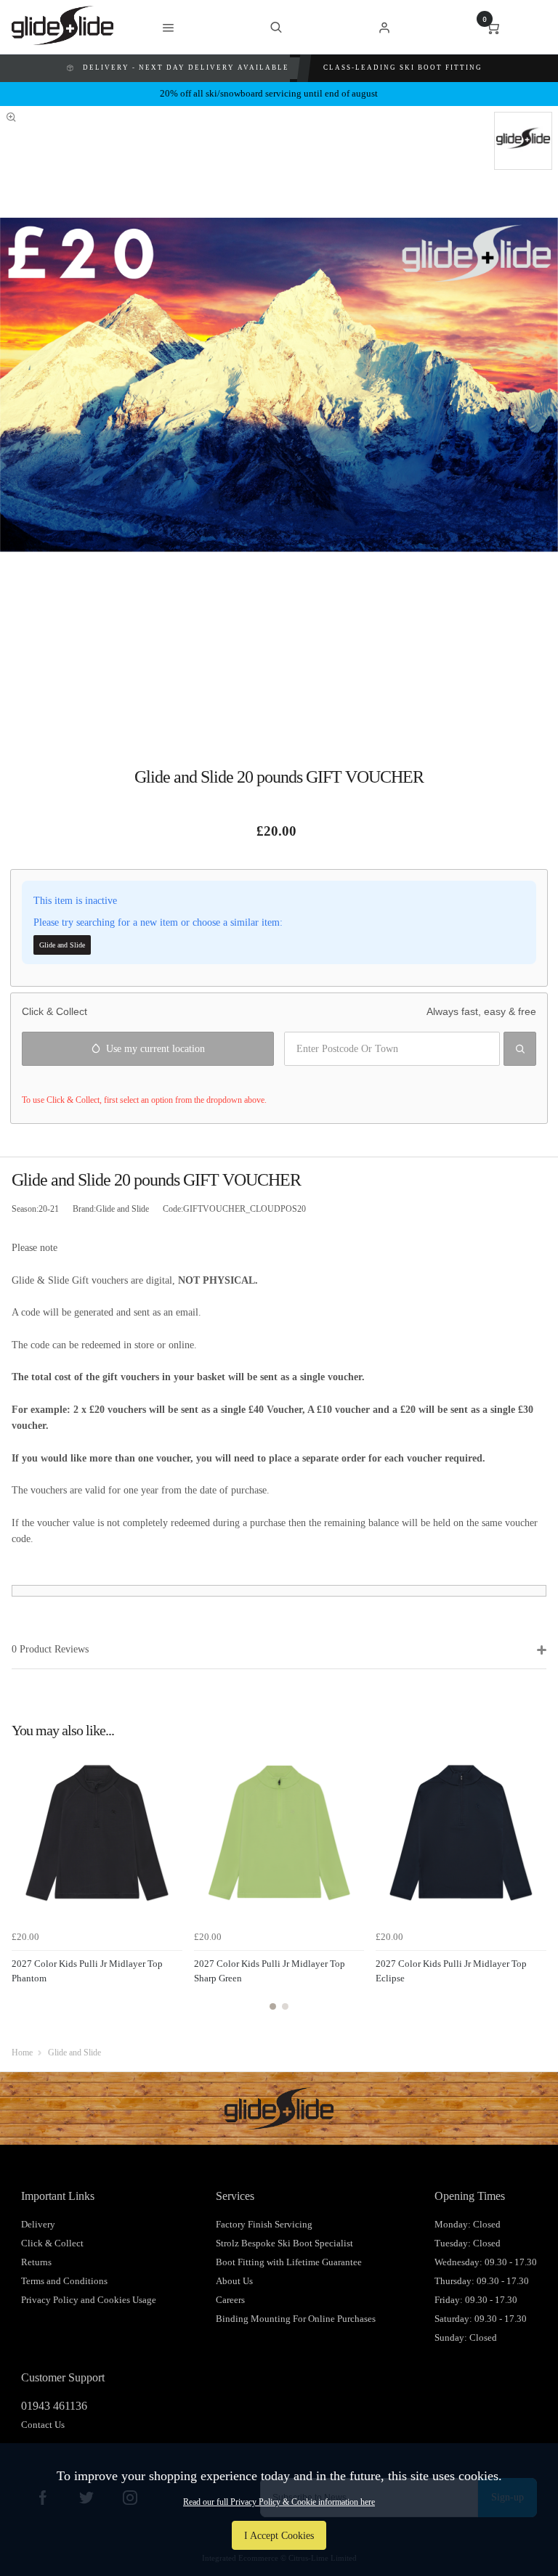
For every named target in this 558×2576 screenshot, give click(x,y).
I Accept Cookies (279, 2535)
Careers (230, 2300)
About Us (234, 2281)
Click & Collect (52, 2243)
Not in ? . (108, 1080)
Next (533, 1887)
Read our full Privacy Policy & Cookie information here (279, 2502)
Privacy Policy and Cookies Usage (89, 2300)
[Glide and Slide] (523, 141)
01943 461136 (54, 2406)
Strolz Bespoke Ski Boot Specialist (284, 2243)
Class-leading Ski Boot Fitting (403, 68)
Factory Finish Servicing (264, 2224)
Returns (36, 2262)
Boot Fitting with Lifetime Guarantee (289, 2262)
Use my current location (155, 1048)
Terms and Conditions (64, 2281)
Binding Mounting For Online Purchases (296, 2319)
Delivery (38, 2224)
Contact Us (43, 2425)
